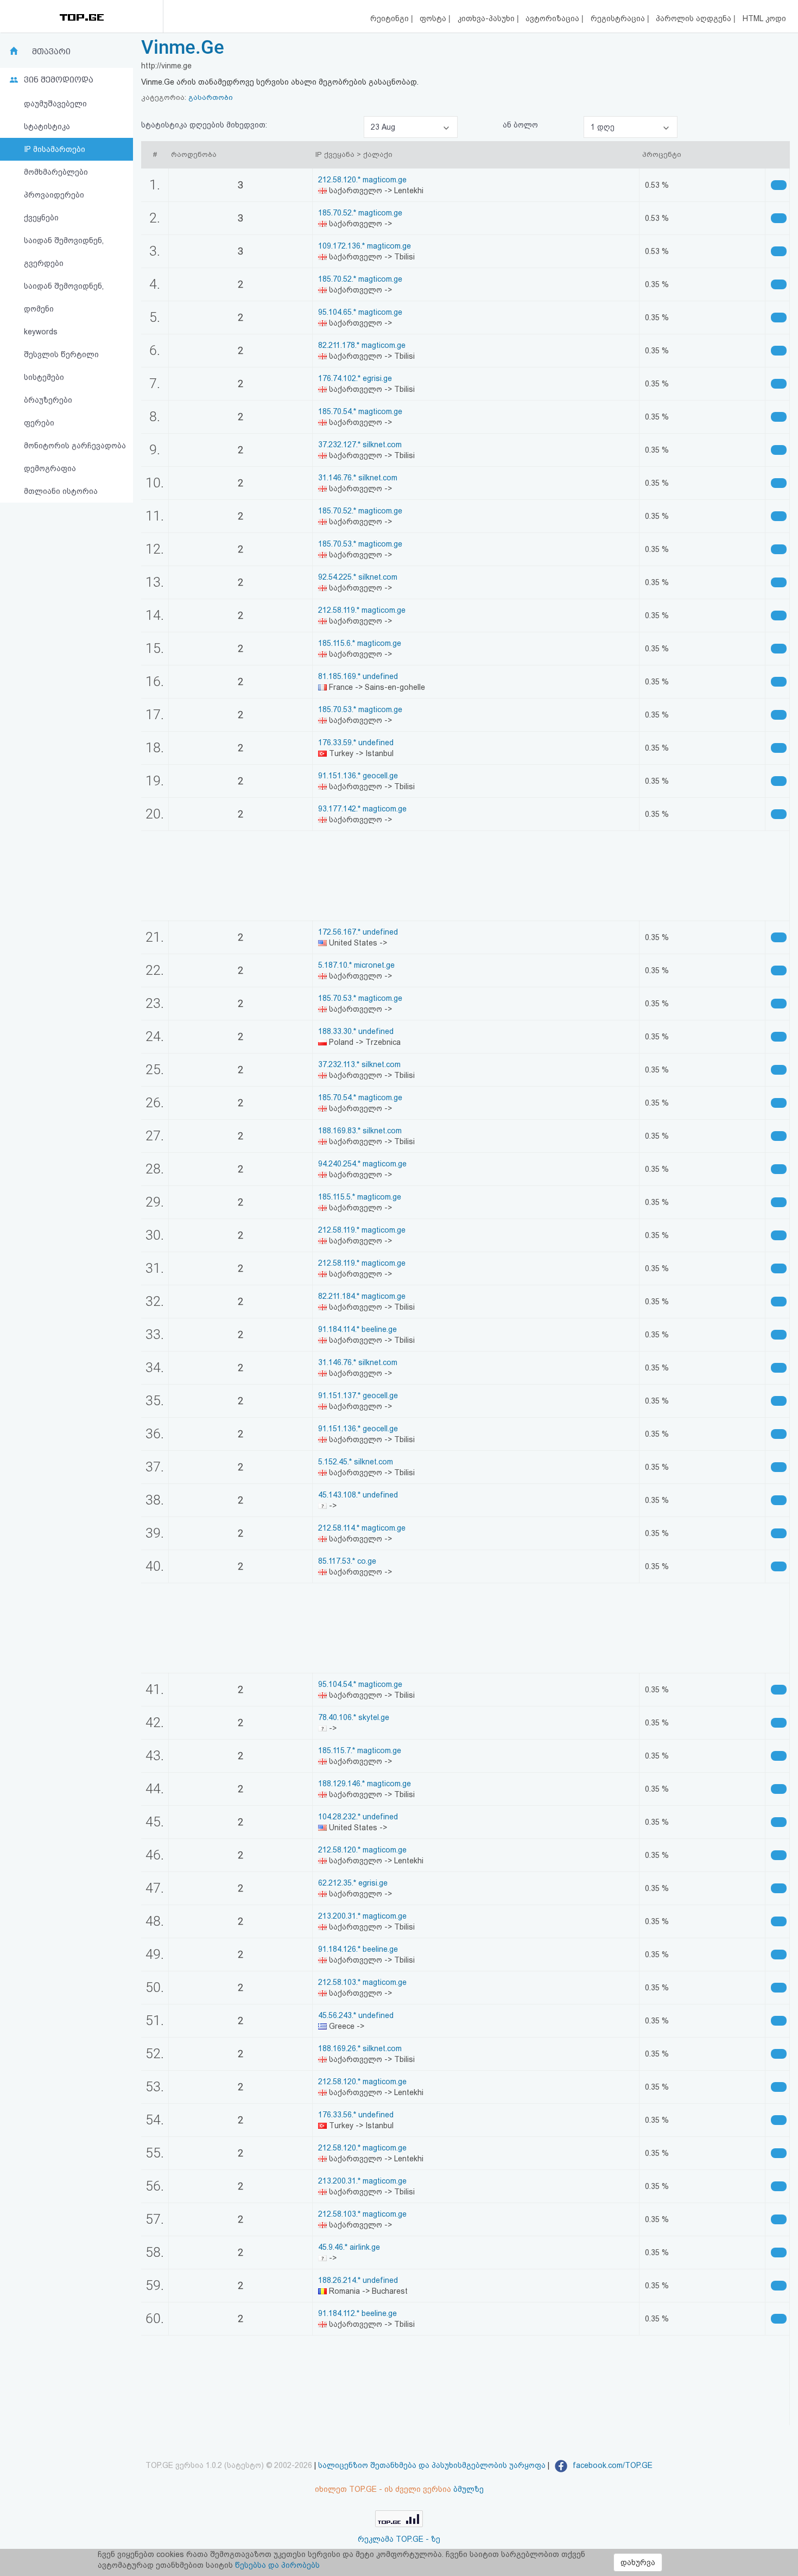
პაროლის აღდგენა (695, 18)
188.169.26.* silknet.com (360, 2048)
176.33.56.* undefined (356, 2115)
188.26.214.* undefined (358, 2280)
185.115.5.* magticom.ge (360, 1197)
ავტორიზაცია (553, 18)
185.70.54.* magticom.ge (360, 411)
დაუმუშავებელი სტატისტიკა (55, 115)
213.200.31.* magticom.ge (362, 1916)
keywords (41, 332)
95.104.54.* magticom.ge (360, 1684)
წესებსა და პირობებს (277, 2565)
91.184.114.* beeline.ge (357, 1329)
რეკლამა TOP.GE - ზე (399, 2539)
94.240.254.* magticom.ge (362, 1164)
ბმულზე (468, 2489)
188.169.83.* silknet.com (360, 1131)
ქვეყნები (41, 218)
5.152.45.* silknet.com (356, 1462)
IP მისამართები (55, 149)
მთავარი (51, 52)
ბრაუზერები (48, 400)
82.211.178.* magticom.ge (362, 345)
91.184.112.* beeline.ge (357, 2313)
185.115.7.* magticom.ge (360, 1750)
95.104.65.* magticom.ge (360, 312)
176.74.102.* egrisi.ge (355, 378)
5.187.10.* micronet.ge (356, 965)
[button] (411, 127)
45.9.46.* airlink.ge (349, 2247)
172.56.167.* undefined (358, 932)
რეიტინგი (391, 18)
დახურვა (638, 2562)
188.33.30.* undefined (356, 1031)
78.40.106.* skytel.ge (354, 1717)
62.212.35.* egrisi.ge (353, 1883)
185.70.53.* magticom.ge (360, 544)
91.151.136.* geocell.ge (358, 776)
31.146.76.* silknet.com (358, 478)
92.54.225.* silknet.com (358, 577)
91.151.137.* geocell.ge (358, 1395)
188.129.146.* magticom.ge (365, 1784)
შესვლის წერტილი (61, 354)
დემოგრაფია (50, 468)
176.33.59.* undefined (356, 743)
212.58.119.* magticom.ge (362, 610)
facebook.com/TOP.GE (612, 2465)
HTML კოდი (764, 18)
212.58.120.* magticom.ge (362, 180)
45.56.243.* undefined (356, 2015)
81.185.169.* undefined (358, 676)
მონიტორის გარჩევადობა (75, 446)
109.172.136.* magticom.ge (365, 246)
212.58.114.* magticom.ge (362, 1528)
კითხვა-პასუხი (487, 18)
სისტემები (44, 377)
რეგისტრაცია (619, 18)
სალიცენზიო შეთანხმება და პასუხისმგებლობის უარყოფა (432, 2465)
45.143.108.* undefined (358, 1495)
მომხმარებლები (56, 172)
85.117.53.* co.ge (347, 1561)
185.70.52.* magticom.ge (360, 213)
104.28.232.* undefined (358, 1817)
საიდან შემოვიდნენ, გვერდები (64, 252)
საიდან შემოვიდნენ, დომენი (64, 297)
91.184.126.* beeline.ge (358, 1949)
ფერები (39, 423)
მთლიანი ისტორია (61, 491)
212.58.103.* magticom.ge (362, 1982)
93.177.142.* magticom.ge (362, 809)
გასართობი (211, 97)
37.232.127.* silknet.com (360, 445)
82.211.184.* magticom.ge (362, 1296)
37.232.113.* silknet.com (359, 1064)
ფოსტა (434, 18)
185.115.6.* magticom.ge (360, 643)
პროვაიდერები (54, 195)
